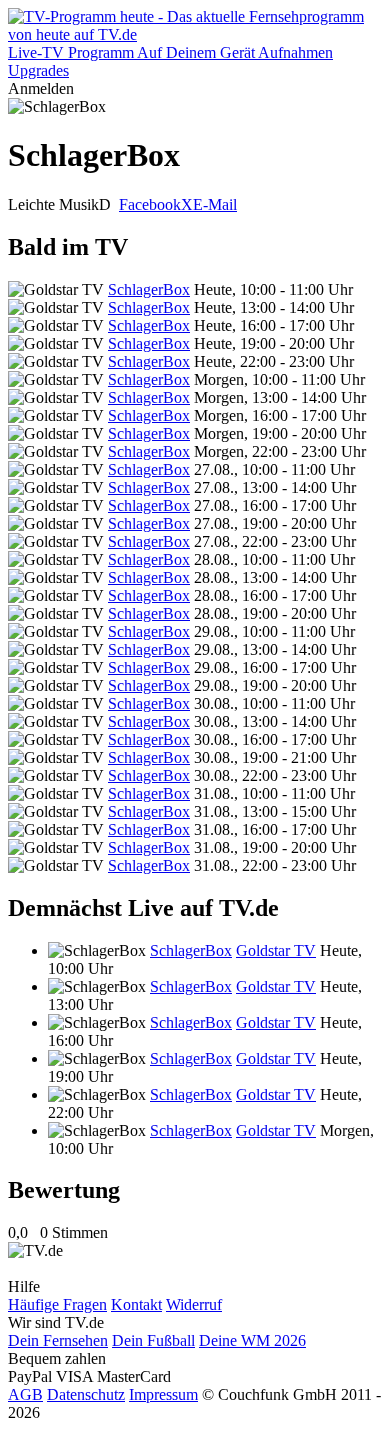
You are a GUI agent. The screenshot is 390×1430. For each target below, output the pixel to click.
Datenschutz (86, 1394)
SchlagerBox (149, 289)
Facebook (150, 204)
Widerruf (194, 1304)
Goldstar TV (276, 950)
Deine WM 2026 (252, 1340)
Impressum (163, 1394)
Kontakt (136, 1304)
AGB (25, 1394)
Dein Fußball (153, 1340)
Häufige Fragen (57, 1304)
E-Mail (215, 204)
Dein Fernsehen (58, 1340)
